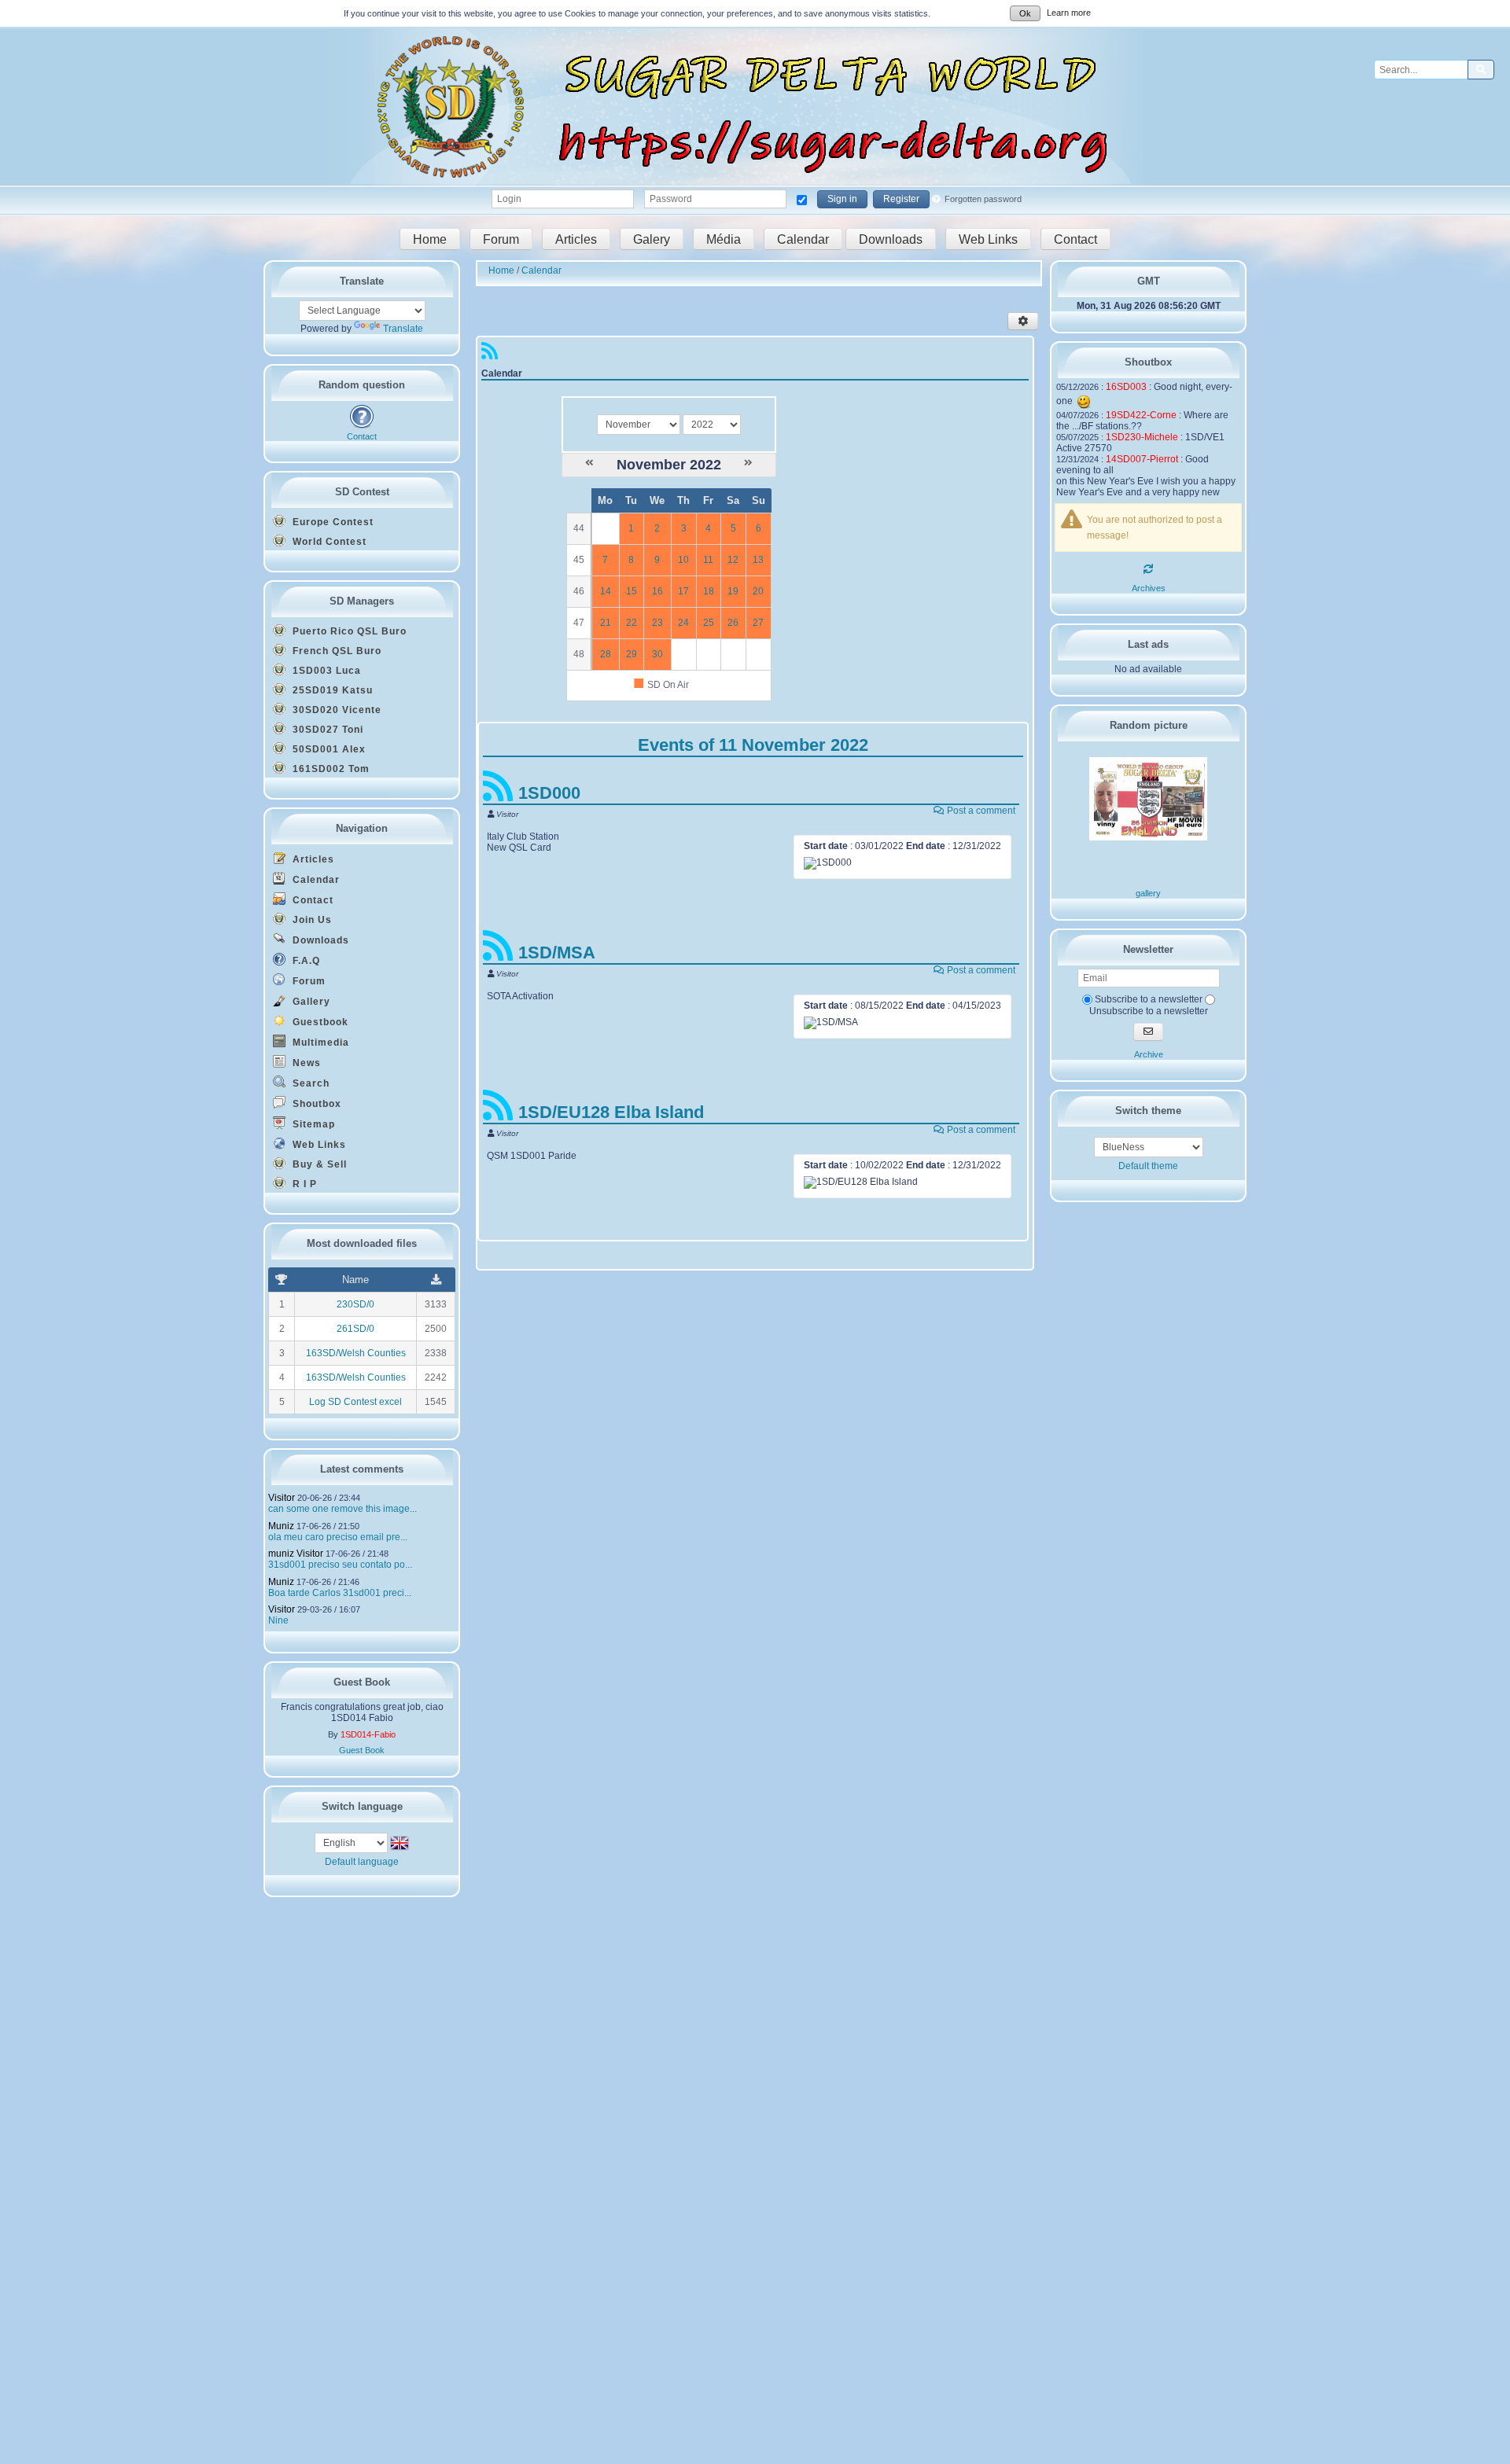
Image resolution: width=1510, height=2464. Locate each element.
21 (606, 623)
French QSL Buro (335, 651)
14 (606, 591)
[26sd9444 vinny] (1148, 837)
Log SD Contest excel (355, 1402)
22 (632, 623)
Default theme (1148, 1166)
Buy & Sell (318, 1164)
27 (758, 623)
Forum (501, 239)
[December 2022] (748, 463)
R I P (303, 1184)
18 (709, 591)
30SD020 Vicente (335, 710)
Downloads (891, 239)
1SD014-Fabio (368, 1734)
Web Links (988, 239)
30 (657, 654)
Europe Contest (331, 522)
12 (733, 560)
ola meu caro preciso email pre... (338, 1537)
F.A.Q (305, 961)
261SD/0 (355, 1329)
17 (683, 591)
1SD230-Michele (1142, 437)
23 (657, 623)
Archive (1149, 1054)
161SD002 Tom (330, 769)
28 (606, 654)
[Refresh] (1148, 569)
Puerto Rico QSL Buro (348, 631)
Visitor (282, 1498)
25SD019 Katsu (331, 690)
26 (733, 623)
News (305, 1063)
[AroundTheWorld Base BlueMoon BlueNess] (1149, 1147)
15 (632, 591)
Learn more (1069, 13)
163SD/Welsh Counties (356, 1353)
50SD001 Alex (328, 749)
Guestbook (319, 1022)
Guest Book (362, 1750)
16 (657, 591)
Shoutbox (315, 1104)
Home (430, 239)
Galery (652, 239)
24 (683, 623)
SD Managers (362, 601)
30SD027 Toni (326, 730)
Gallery (310, 1002)
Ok (1025, 13)
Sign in (842, 199)
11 (708, 560)
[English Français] (352, 1842)
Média (724, 239)
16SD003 (1126, 387)
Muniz (281, 1526)
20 (758, 591)
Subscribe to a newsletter (1147, 999)
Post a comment (980, 811)
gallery (1148, 893)
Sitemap (312, 1124)
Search (309, 1083)
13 (758, 560)
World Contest (328, 542)
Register (901, 199)
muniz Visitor (296, 1554)
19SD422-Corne (1141, 415)
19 (733, 591)
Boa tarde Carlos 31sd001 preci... (340, 1593)
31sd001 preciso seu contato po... (340, 1565)
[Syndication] (490, 355)
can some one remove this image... (343, 1509)
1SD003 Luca (325, 671)
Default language (362, 1862)
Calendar (803, 239)
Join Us (311, 920)
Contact (1075, 239)
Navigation (362, 828)
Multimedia (319, 1043)
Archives (1149, 588)
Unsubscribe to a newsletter (1149, 1011)
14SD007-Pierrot (1142, 459)
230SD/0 (355, 1304)
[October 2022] (589, 463)
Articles (576, 239)
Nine (278, 1620)
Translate (403, 329)
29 (632, 654)
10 (683, 560)
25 (709, 623)
